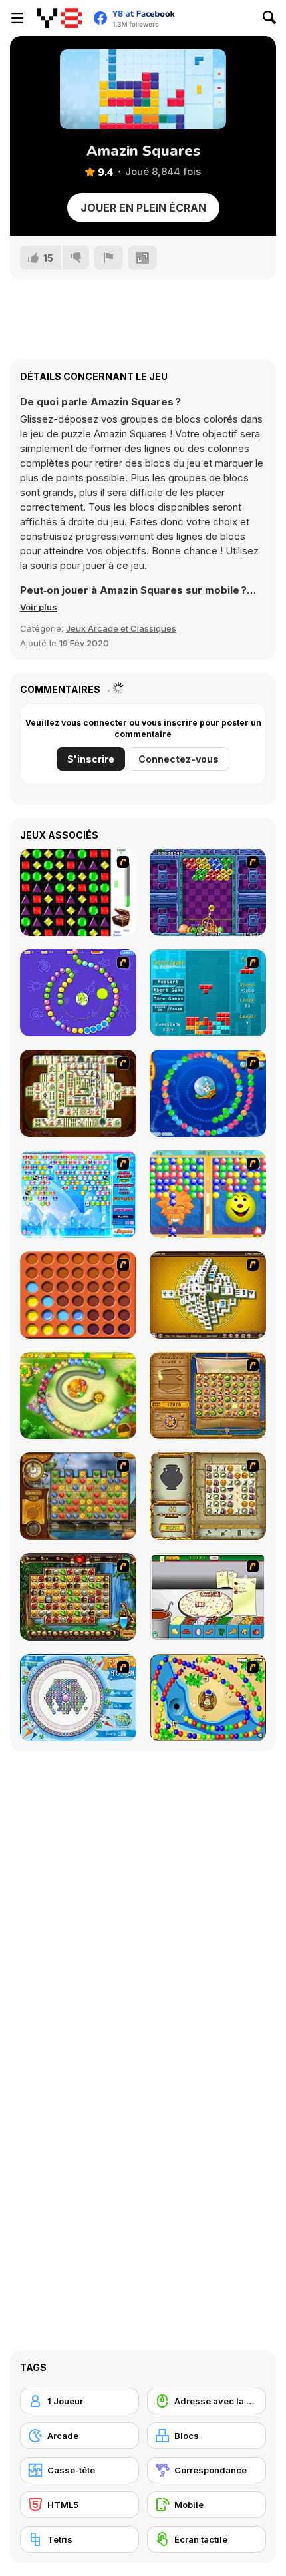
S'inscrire (91, 759)
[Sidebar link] (17, 18)
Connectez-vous (179, 759)
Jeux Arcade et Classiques (121, 628)
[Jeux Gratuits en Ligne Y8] (60, 18)
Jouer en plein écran (143, 208)
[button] (39, 607)
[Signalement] (108, 258)
